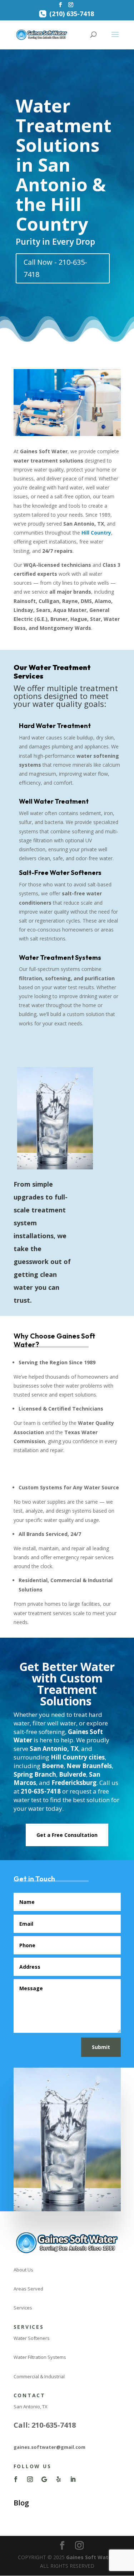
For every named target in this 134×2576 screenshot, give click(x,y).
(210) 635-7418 (72, 15)
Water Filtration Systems (40, 2357)
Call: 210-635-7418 (45, 2425)
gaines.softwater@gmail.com (49, 2447)
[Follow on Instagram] (30, 2479)
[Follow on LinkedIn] (73, 2479)
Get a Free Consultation (67, 1835)
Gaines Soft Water (90, 2557)
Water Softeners (32, 2338)
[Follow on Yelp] (59, 2479)
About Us (23, 2270)
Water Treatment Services (52, 672)
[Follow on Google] (44, 2479)
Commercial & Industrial (39, 2376)
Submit (101, 2047)
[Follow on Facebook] (16, 2479)
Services (23, 2308)
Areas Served (28, 2289)
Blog (21, 2503)
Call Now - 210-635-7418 (55, 268)
